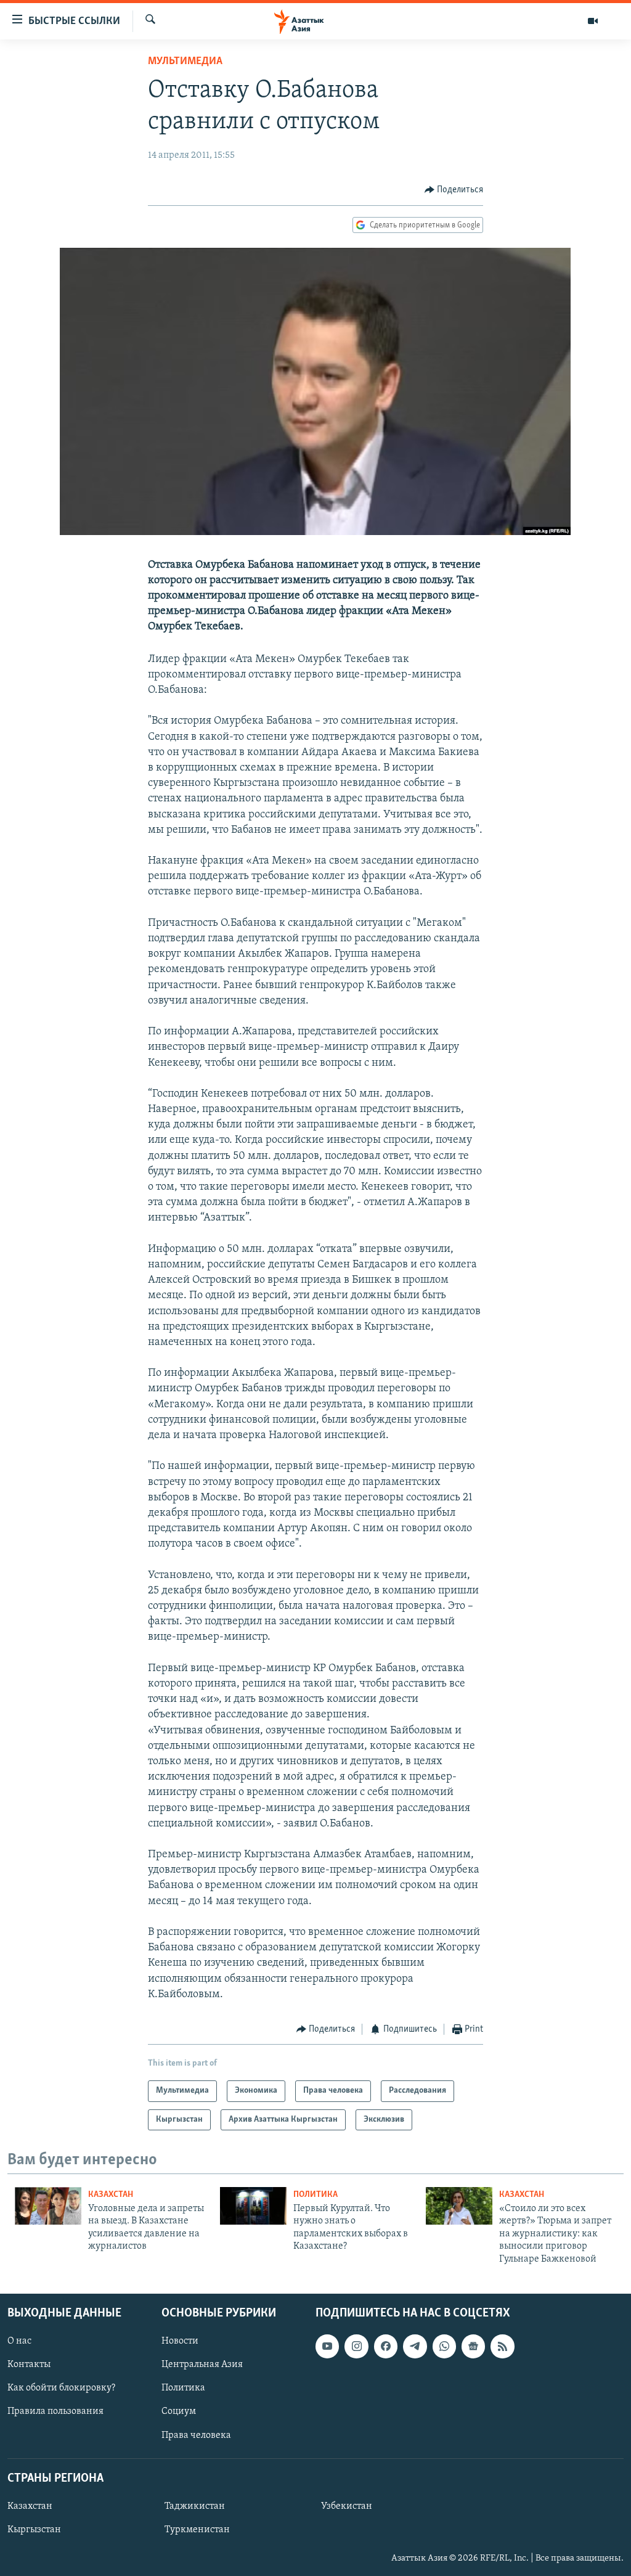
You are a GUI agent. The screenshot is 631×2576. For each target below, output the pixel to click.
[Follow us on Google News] (473, 2346)
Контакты (29, 2365)
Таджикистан (195, 2506)
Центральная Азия (202, 2365)
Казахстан (111, 2195)
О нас (19, 2341)
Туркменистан (197, 2530)
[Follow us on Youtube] (327, 2346)
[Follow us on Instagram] (356, 2346)
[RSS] (502, 2346)
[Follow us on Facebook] (386, 2346)
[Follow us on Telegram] (415, 2346)
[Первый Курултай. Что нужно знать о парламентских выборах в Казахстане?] (253, 2206)
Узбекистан (347, 2506)
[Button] (454, 190)
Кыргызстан (34, 2530)
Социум (179, 2411)
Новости (180, 2341)
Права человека (196, 2435)
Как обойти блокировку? (61, 2388)
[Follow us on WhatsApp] (444, 2346)
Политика (315, 2195)
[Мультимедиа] (593, 21)
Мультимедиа (185, 62)
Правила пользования (55, 2411)
